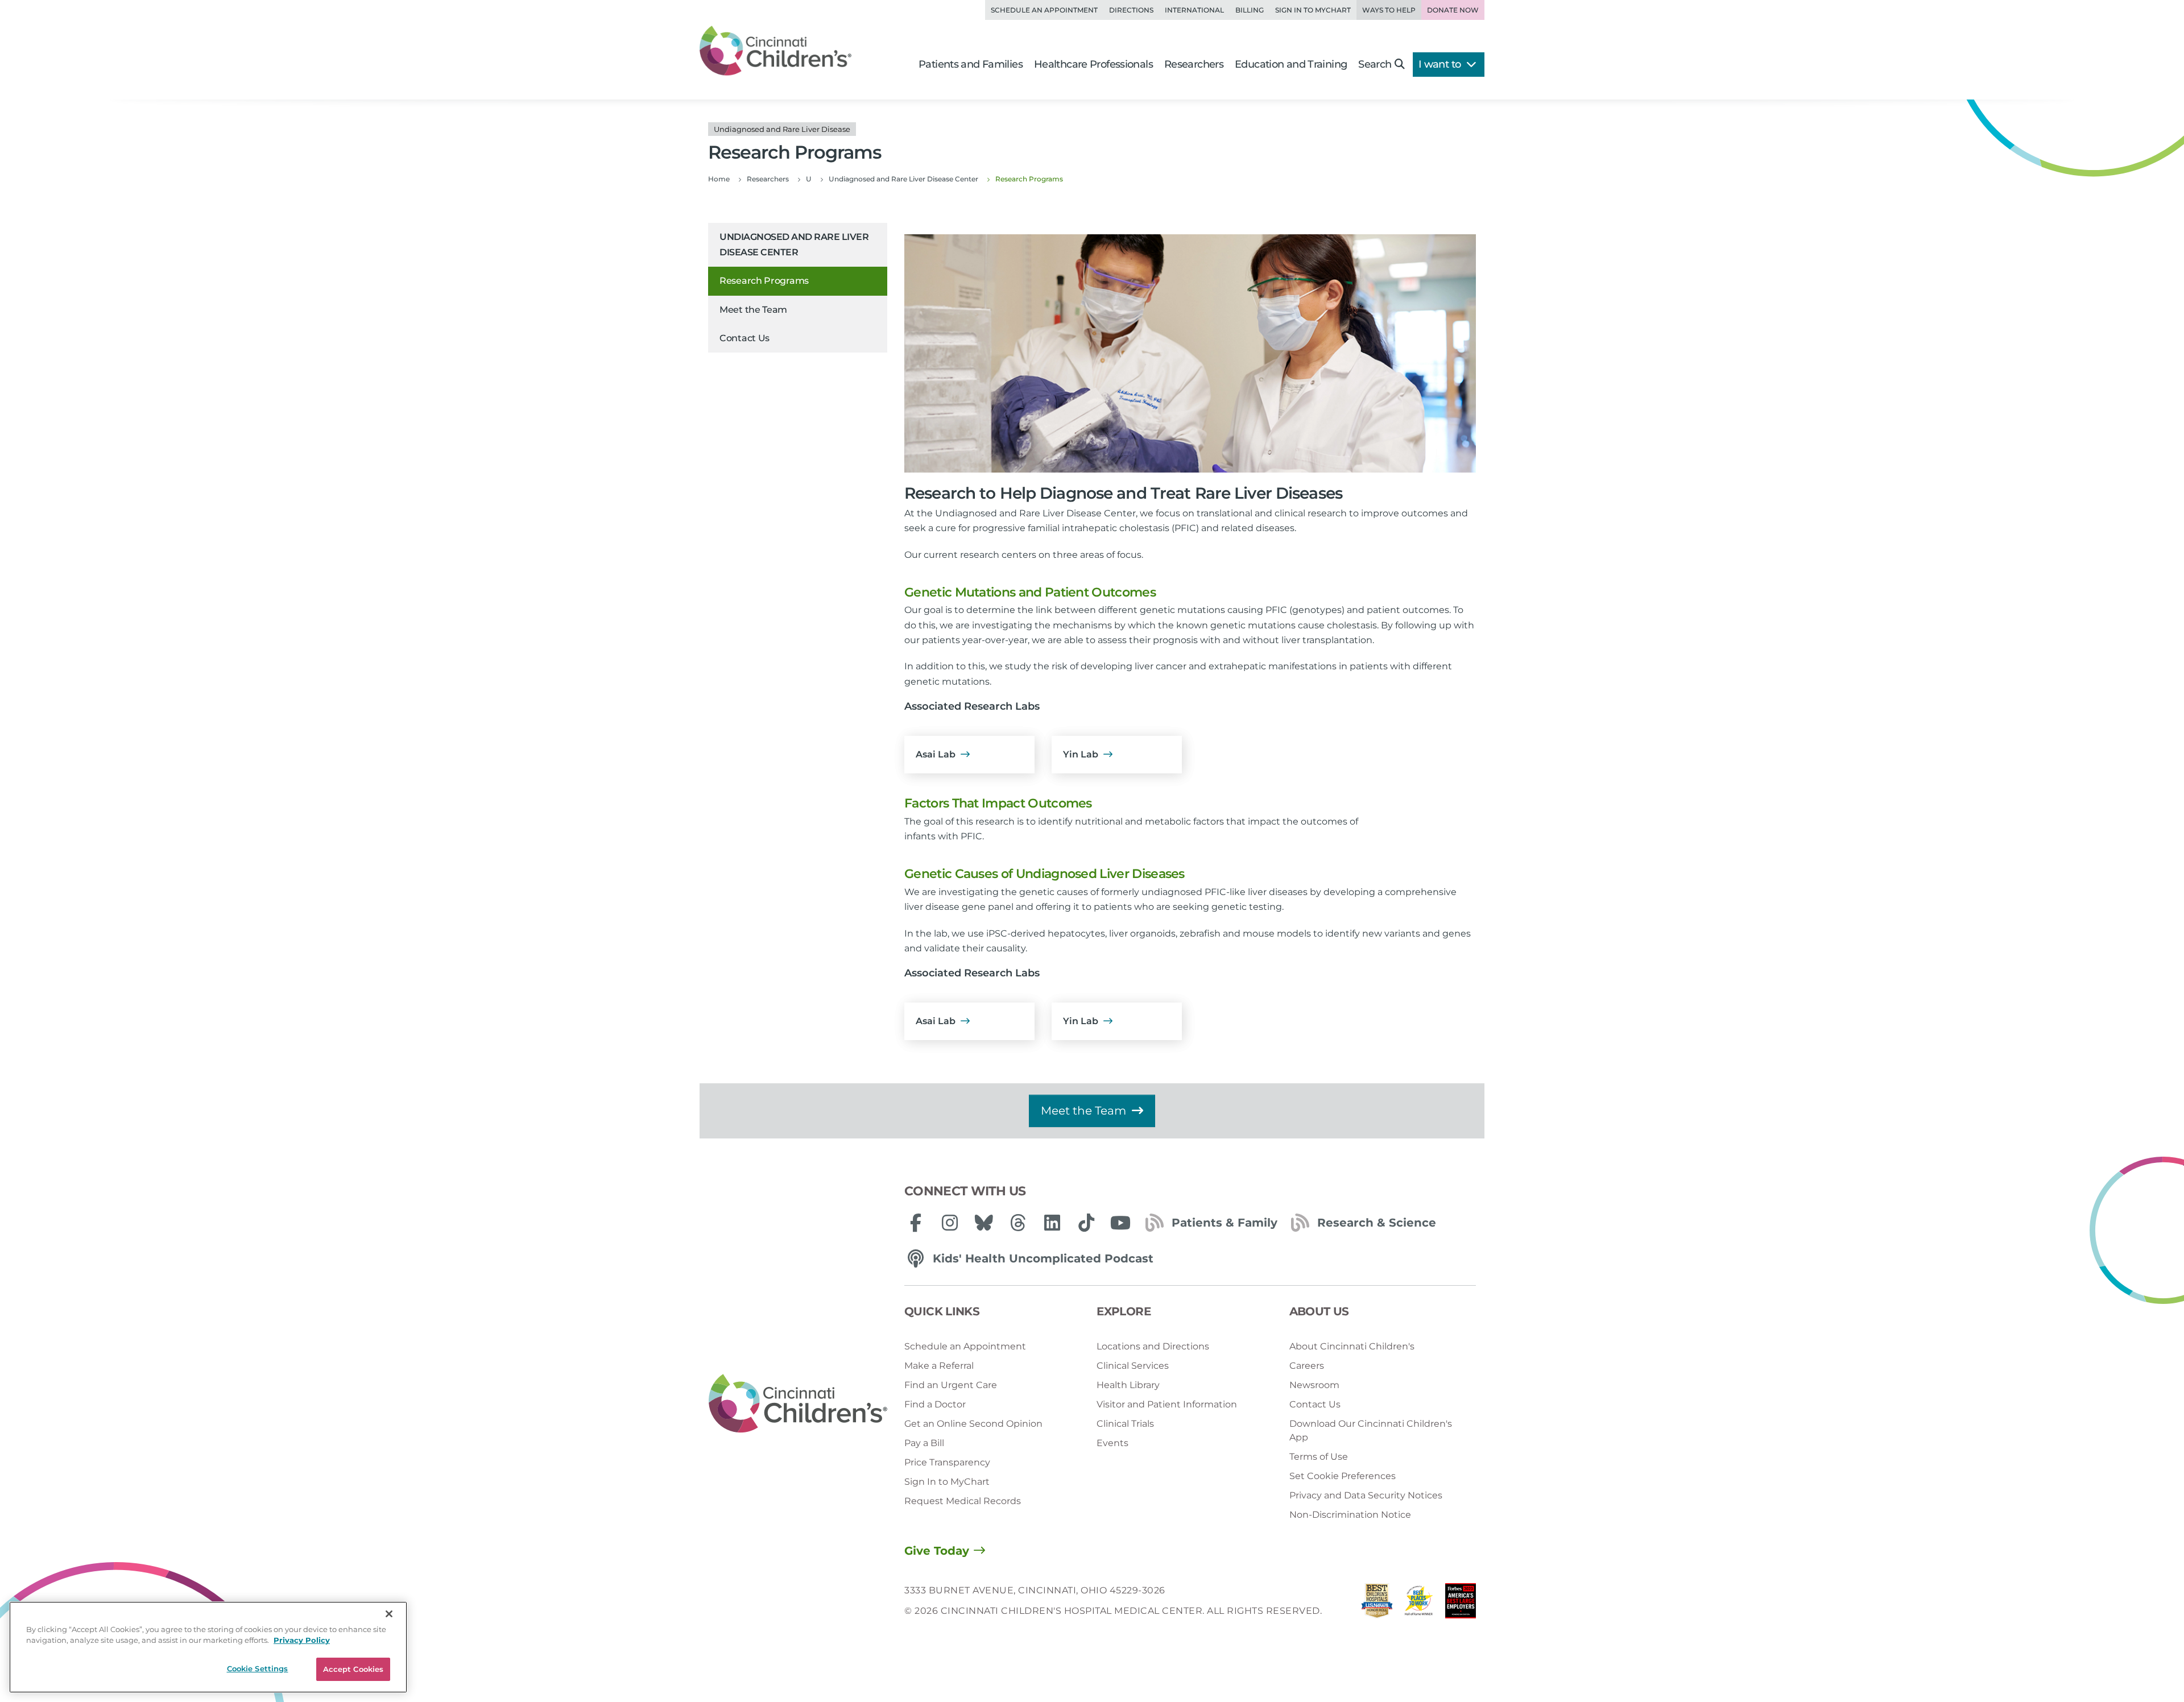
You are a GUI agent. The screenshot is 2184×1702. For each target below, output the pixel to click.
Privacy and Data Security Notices (1366, 1495)
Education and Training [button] (1291, 64)
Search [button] (1375, 64)
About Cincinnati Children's (1352, 1346)
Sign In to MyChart (947, 1482)
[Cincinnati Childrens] (798, 1404)
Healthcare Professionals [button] (1093, 64)
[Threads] (1018, 1223)
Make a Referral (939, 1366)
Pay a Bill (924, 1443)
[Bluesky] (984, 1223)
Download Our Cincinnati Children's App (1371, 1430)
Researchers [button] (1194, 64)
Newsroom (1314, 1385)
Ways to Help (1389, 10)
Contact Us (744, 338)
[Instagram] (950, 1223)
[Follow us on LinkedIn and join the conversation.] (1052, 1223)
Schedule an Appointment (1044, 10)
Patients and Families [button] (971, 64)
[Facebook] (916, 1223)
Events (1112, 1443)
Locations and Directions (1153, 1346)
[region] (208, 1647)
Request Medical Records (963, 1501)
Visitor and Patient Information (1167, 1404)
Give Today (937, 1551)
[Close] (389, 1614)
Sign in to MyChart (1313, 10)
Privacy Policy (302, 1641)
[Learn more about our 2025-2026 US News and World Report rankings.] (1377, 1604)
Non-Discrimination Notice (1350, 1515)
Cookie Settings (258, 1668)
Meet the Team (753, 310)
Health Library (1128, 1385)
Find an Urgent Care (951, 1385)
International (1194, 10)
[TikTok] (1086, 1223)
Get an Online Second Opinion (973, 1424)
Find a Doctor (935, 1404)
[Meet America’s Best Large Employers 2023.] (1461, 1604)
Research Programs (764, 281)
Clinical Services (1133, 1366)
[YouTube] (1120, 1223)
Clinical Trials (1125, 1424)
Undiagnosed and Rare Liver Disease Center (794, 244)
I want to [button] (1441, 64)
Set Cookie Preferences (1343, 1476)
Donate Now (1453, 10)
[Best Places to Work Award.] (1419, 1604)
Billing (1250, 10)
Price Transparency (947, 1462)
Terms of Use (1319, 1457)
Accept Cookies (353, 1669)
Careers (1307, 1366)
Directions (1131, 10)
